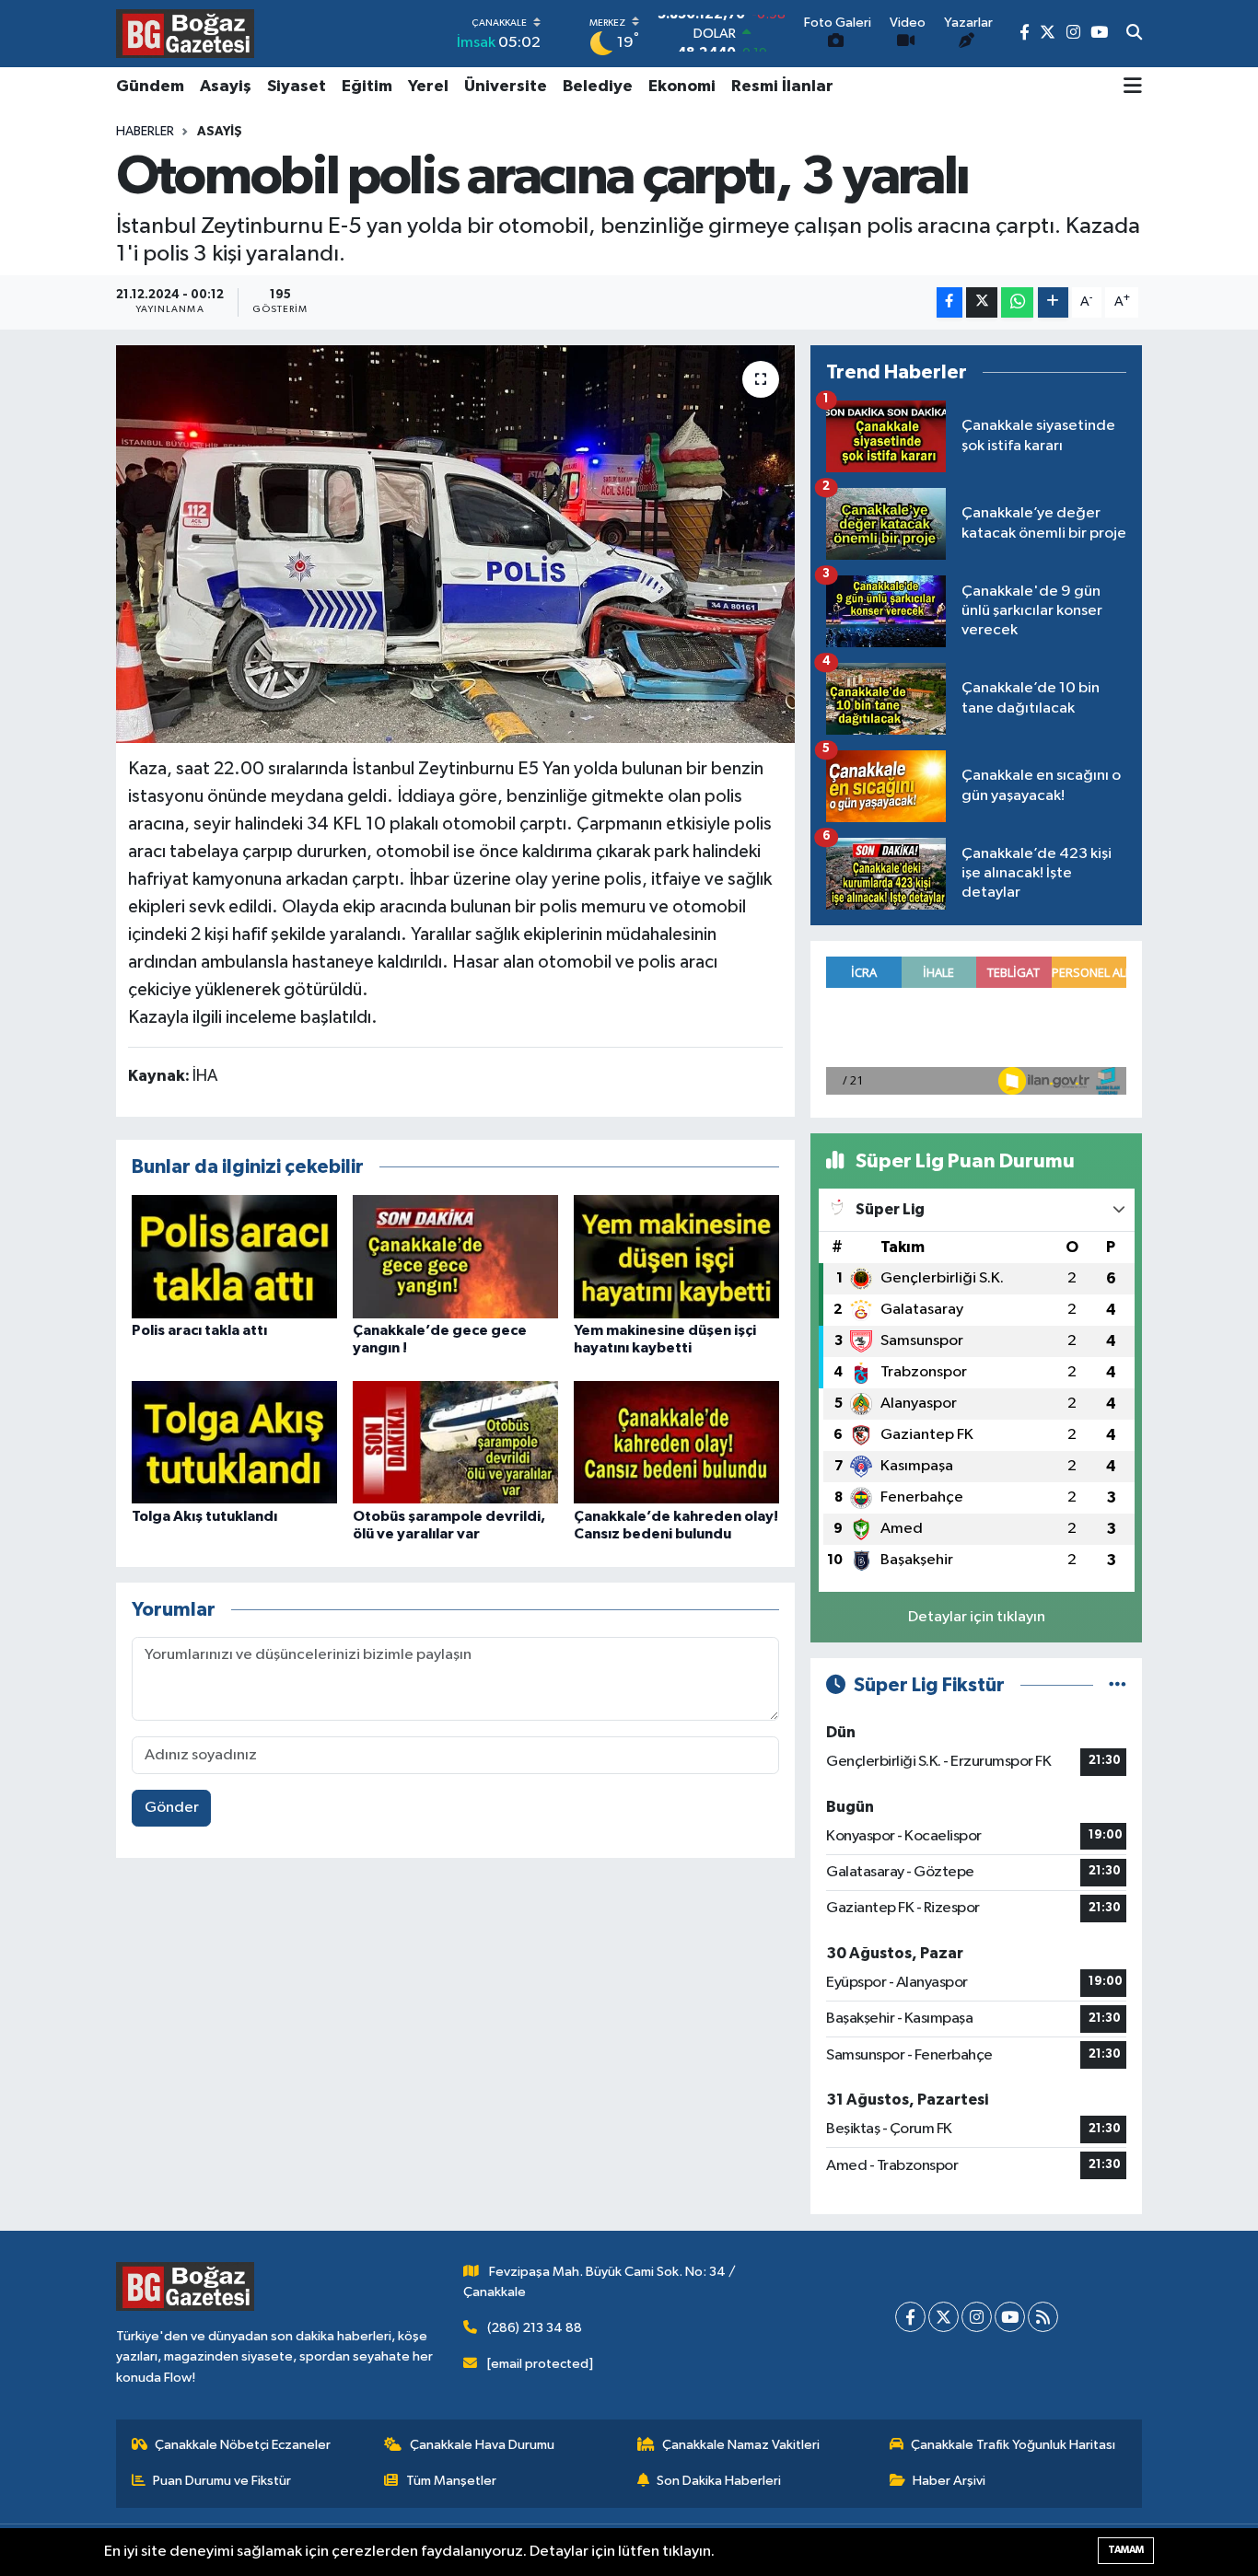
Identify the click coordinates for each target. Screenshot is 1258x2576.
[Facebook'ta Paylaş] (949, 302)
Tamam (1126, 2550)
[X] (943, 2317)
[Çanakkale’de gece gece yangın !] (455, 1256)
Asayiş (226, 87)
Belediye (598, 87)
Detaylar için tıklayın (977, 1617)
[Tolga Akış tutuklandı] (234, 1442)
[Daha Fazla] (1053, 302)
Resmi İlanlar (782, 87)
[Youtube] (1010, 2317)
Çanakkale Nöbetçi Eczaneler (243, 2445)
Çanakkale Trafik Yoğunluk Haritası (1013, 2445)
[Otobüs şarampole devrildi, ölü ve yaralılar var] (455, 1442)
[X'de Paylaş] (982, 302)
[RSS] (1043, 2317)
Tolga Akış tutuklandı (204, 1516)
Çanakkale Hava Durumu (482, 2445)
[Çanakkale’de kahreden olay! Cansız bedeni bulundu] (676, 1442)
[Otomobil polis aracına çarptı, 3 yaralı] (455, 544)
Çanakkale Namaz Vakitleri (741, 2445)
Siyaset (297, 87)
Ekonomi (682, 87)
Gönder (172, 1808)
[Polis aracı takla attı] (234, 1256)
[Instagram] (977, 2317)
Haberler (145, 132)
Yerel (428, 87)
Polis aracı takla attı (199, 1330)
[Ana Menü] (1133, 87)
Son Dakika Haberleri (719, 2481)
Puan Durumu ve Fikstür (222, 2481)
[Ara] (1134, 34)
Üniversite (506, 87)
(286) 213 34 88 (535, 2328)
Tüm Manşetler (451, 2481)
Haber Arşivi (949, 2481)
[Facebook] (910, 2317)
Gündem (150, 87)
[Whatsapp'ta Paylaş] (1017, 302)
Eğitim (367, 87)
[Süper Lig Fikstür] (1118, 1685)
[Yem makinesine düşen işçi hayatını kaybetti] (676, 1256)
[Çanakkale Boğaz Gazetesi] (185, 33)
